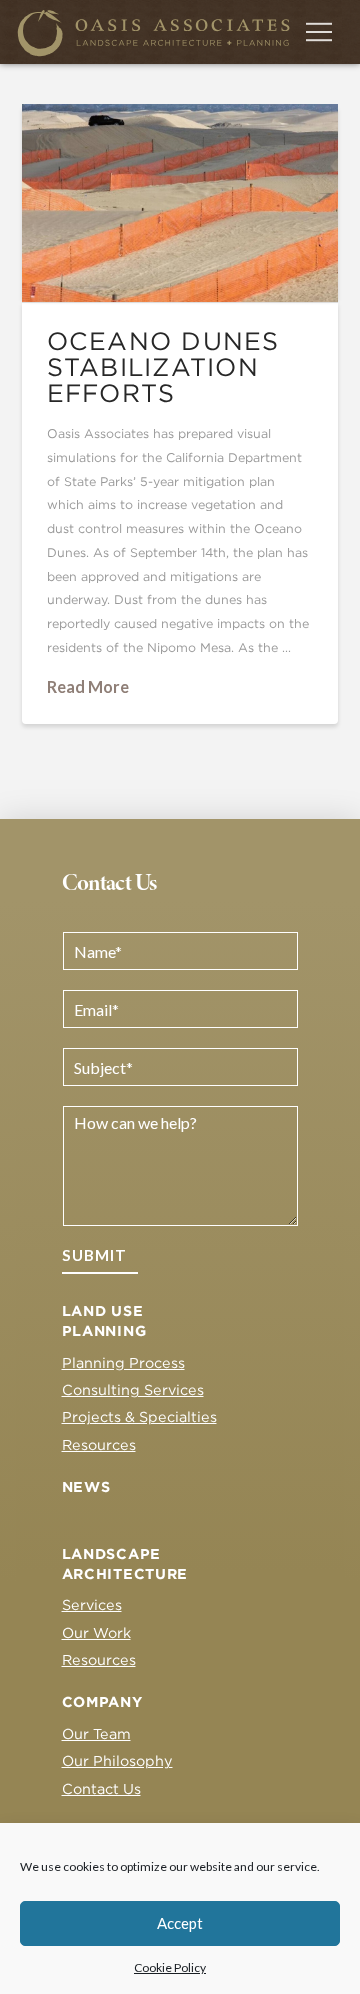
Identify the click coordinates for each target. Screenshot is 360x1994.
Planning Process (123, 1362)
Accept (180, 1923)
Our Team (96, 1733)
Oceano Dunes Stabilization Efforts (163, 367)
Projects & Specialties (139, 1416)
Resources (99, 1444)
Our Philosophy (117, 1760)
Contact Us (101, 1788)
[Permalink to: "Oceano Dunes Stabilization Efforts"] (180, 203)
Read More (88, 686)
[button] (319, 32)
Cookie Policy (170, 1967)
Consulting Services (133, 1389)
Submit (94, 1255)
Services (92, 1604)
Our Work (96, 1632)
